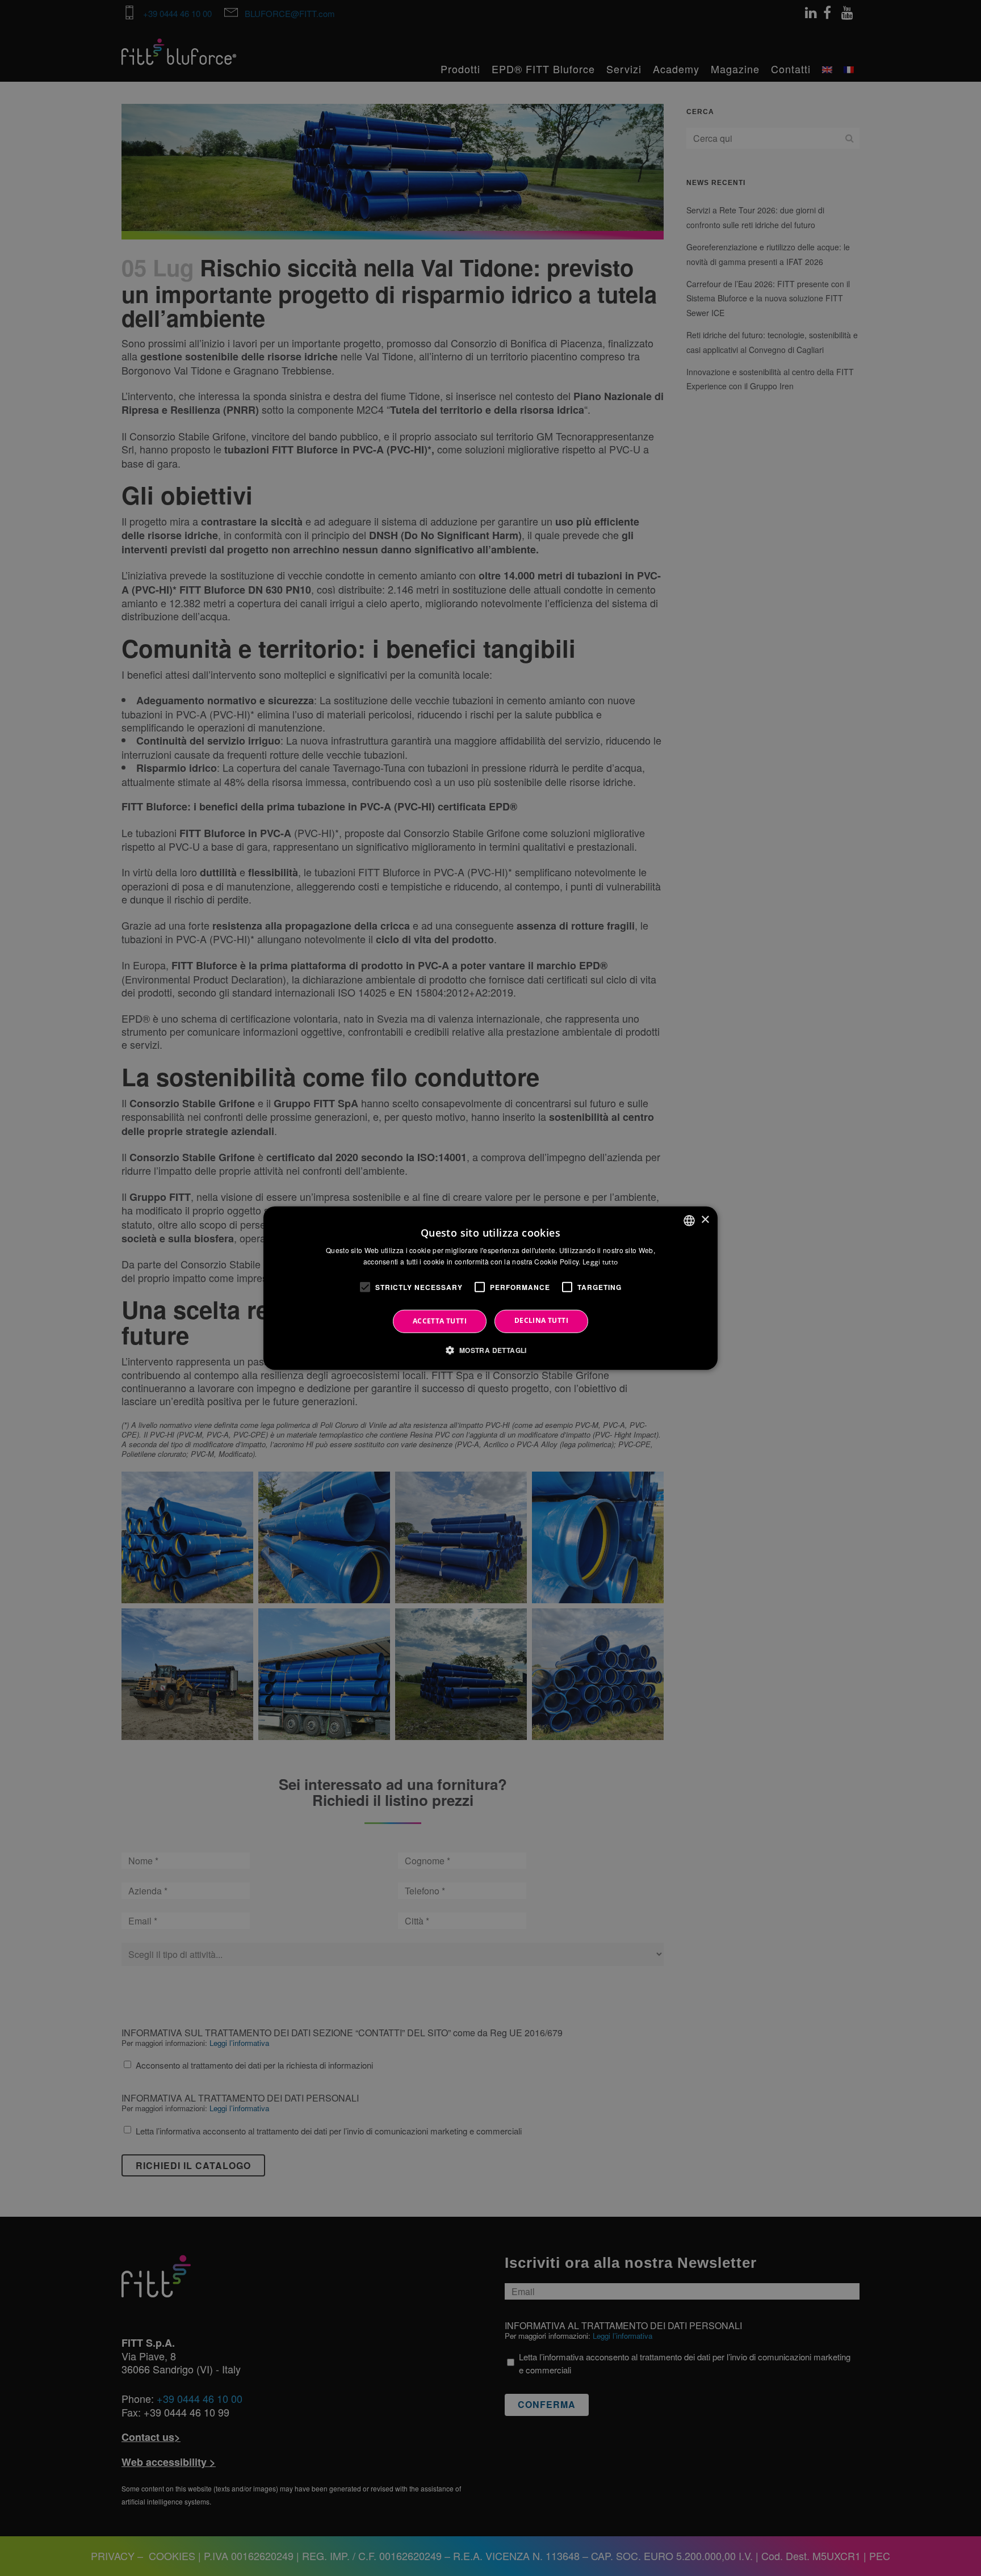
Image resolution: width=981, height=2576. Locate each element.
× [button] (705, 1220)
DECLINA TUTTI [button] (541, 1320)
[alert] (491, 1288)
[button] (490, 1350)
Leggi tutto (600, 1262)
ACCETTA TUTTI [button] (440, 1321)
